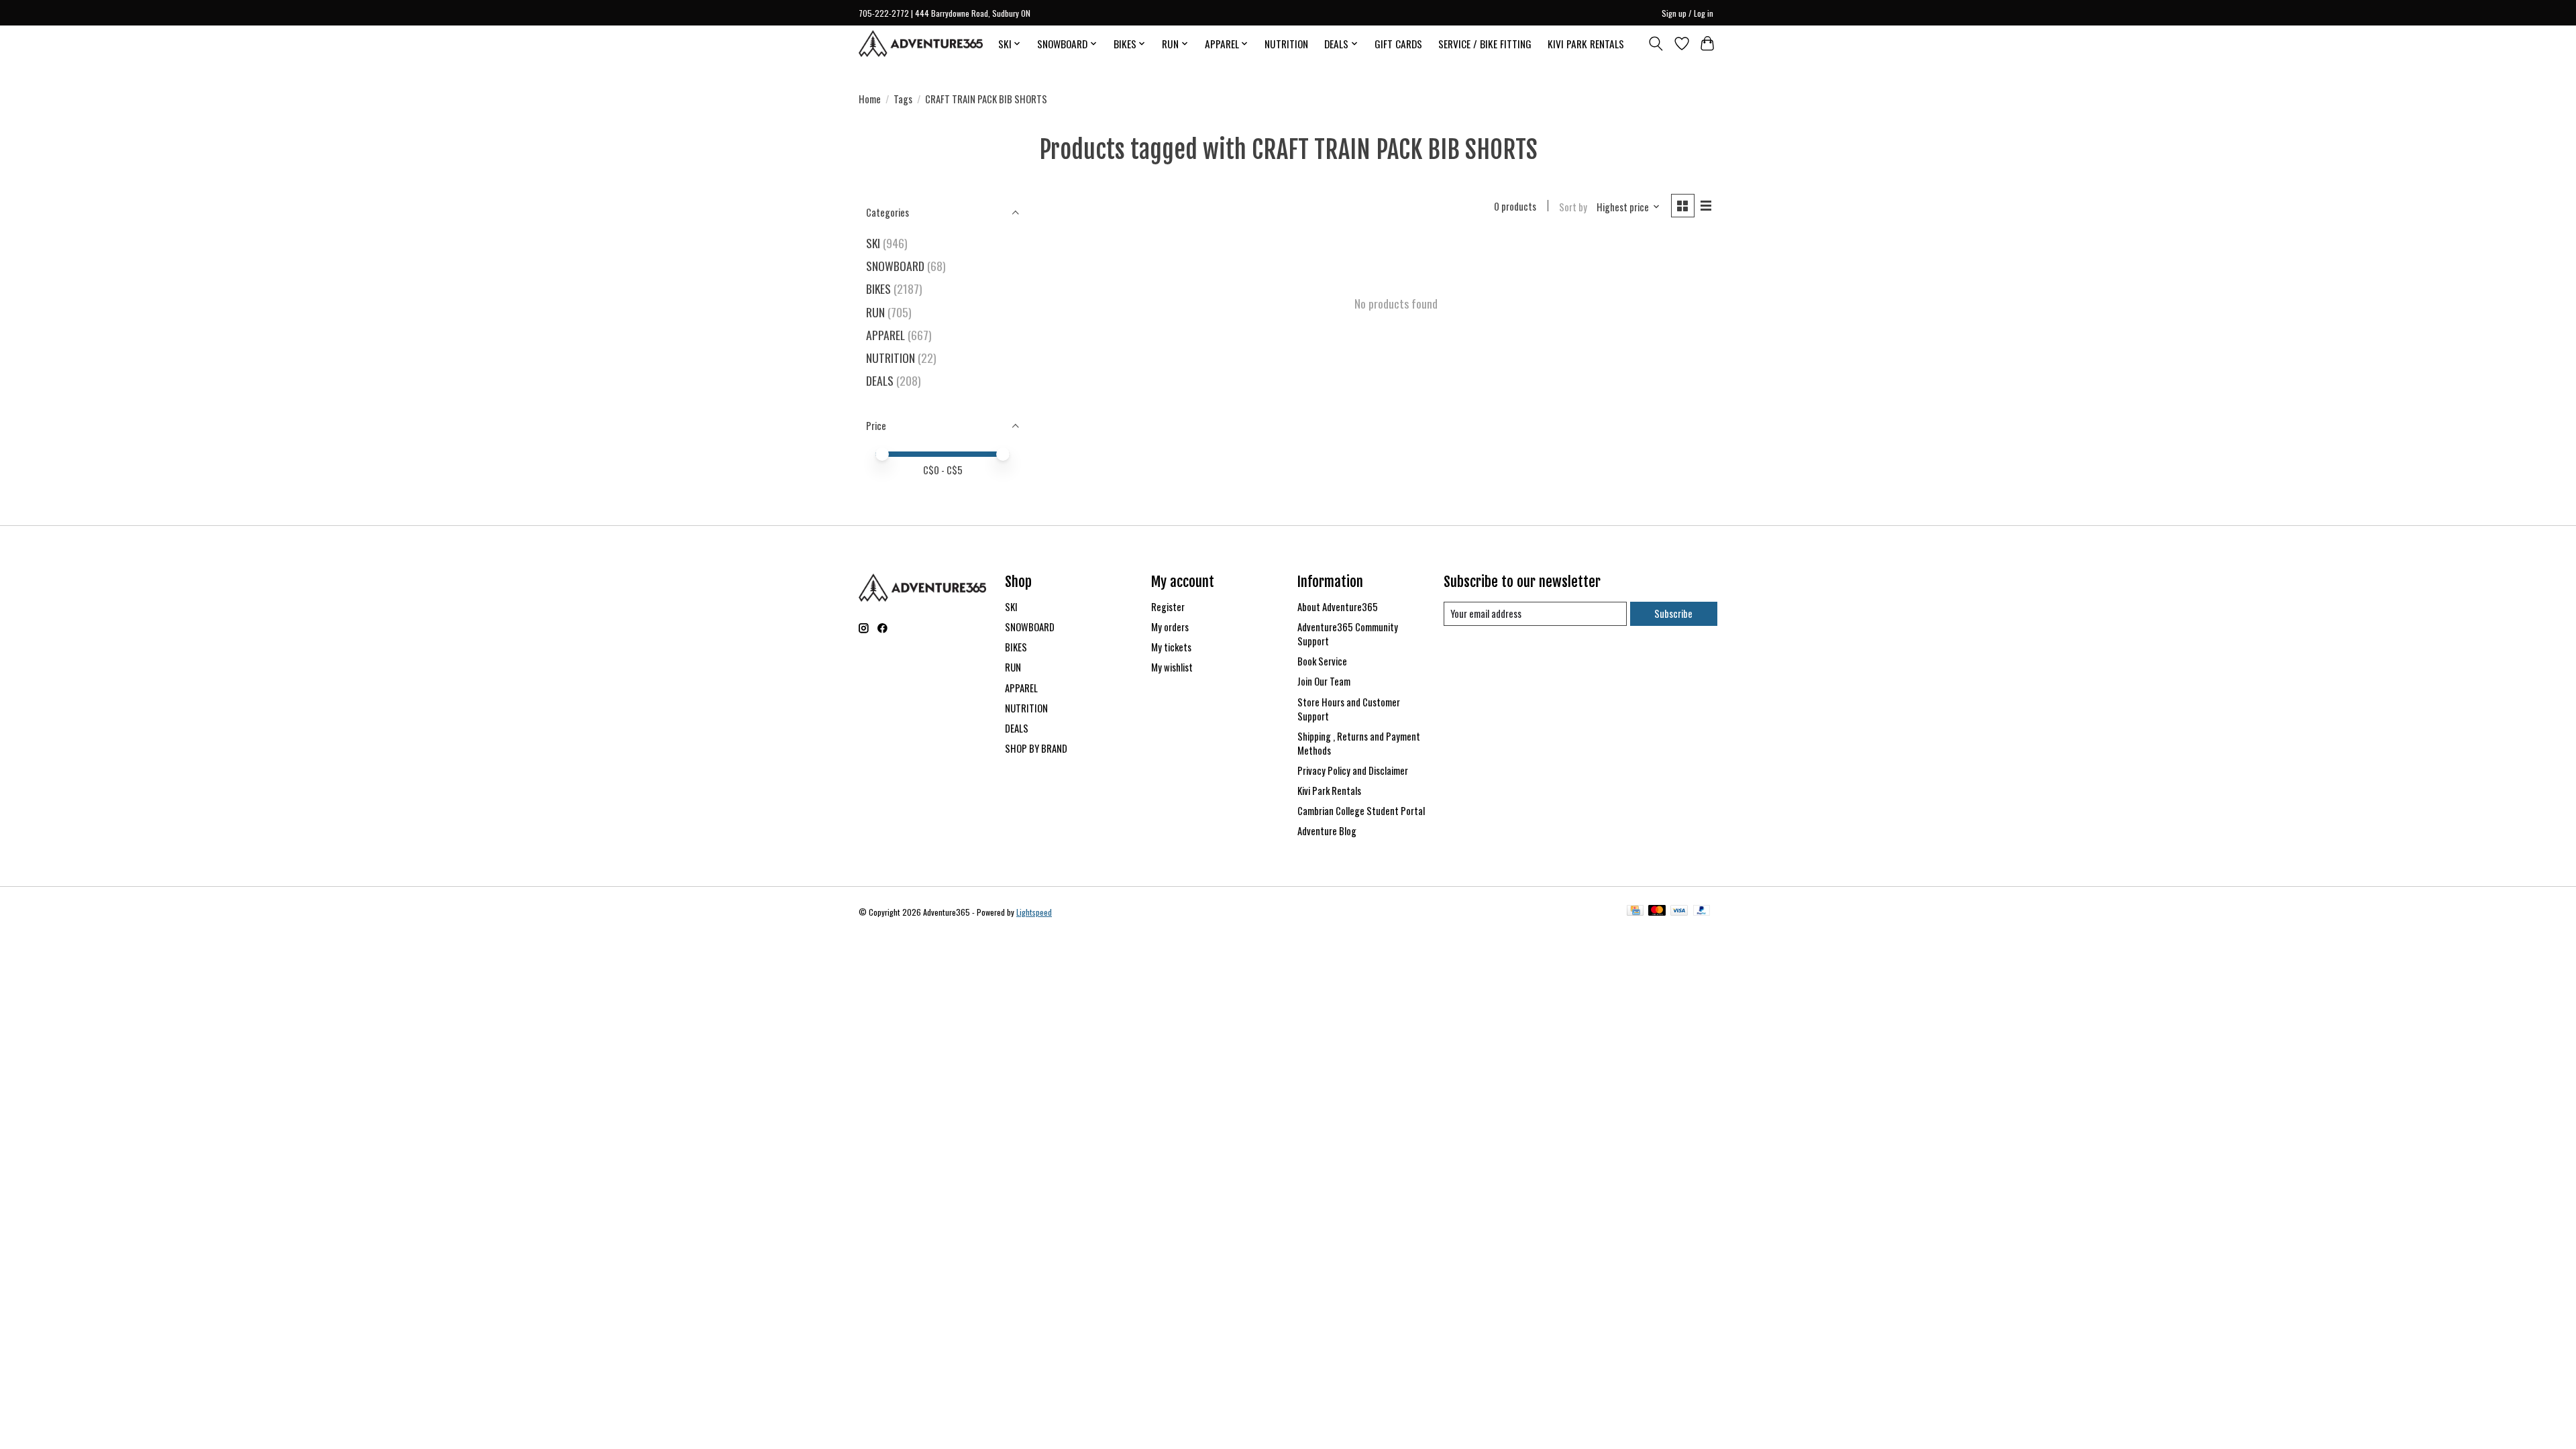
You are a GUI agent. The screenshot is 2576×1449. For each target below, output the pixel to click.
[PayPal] (1702, 912)
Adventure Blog (1327, 831)
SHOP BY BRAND (1036, 748)
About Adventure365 (1338, 607)
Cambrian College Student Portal (1361, 811)
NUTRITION (1286, 44)
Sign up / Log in (1687, 13)
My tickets (1171, 647)
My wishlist (1172, 667)
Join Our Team (1324, 681)
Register (1168, 607)
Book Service (1322, 661)
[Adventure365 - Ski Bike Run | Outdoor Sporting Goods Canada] (921, 44)
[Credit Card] (1635, 912)
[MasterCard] (1657, 912)
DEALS (880, 380)
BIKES (878, 288)
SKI (873, 243)
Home (870, 99)
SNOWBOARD (895, 266)
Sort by (1573, 207)
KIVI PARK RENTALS (1586, 44)
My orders (1170, 627)
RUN (875, 312)
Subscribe (1673, 613)
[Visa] (1679, 912)
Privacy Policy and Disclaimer (1353, 770)
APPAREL (885, 335)
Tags (903, 99)
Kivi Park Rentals (1329, 791)
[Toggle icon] (1656, 44)
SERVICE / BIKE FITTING (1485, 44)
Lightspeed (1034, 912)
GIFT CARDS (1398, 44)
